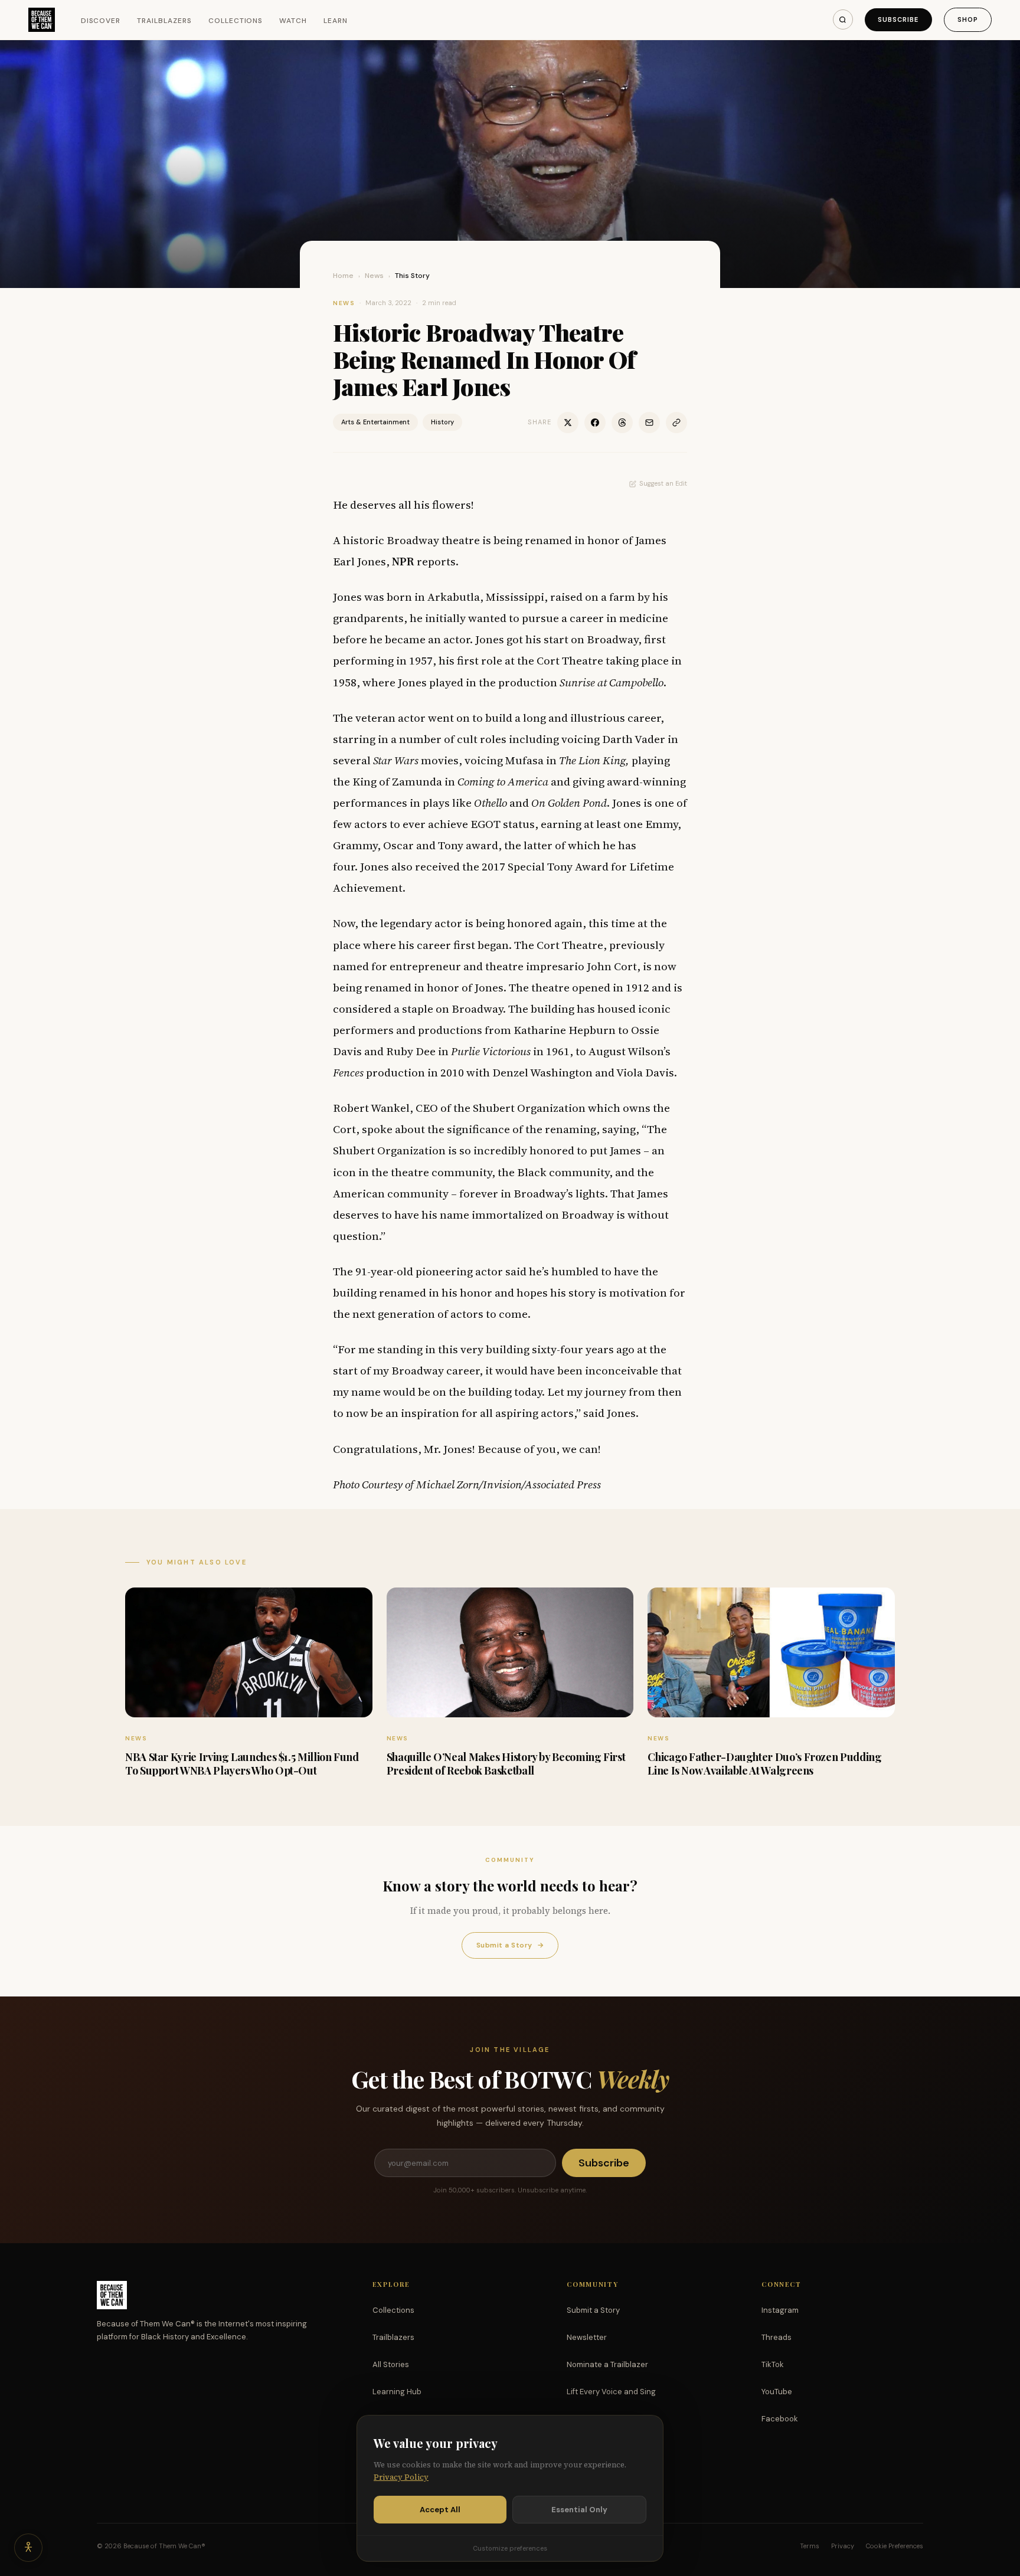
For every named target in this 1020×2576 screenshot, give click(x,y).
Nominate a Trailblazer (607, 2364)
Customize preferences (510, 2548)
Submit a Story (510, 1945)
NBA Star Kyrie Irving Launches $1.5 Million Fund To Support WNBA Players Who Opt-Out (242, 1764)
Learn (336, 21)
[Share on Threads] (622, 423)
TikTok (773, 2364)
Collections (236, 21)
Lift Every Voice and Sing (611, 2392)
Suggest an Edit (663, 483)
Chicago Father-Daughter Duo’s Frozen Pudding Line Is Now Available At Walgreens (764, 1764)
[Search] (843, 19)
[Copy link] (676, 423)
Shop (968, 19)
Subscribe (898, 19)
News (374, 276)
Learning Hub (397, 2392)
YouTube (777, 2392)
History (442, 422)
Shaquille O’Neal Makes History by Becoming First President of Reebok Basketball (506, 1764)
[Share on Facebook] (595, 423)
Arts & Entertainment (375, 422)
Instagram (780, 2310)
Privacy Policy (401, 2477)
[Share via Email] (649, 423)
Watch (293, 21)
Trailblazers (164, 21)
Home (343, 276)
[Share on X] (568, 423)
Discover (101, 21)
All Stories (391, 2364)
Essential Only (579, 2510)
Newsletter (587, 2337)
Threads (777, 2337)
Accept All (440, 2510)
